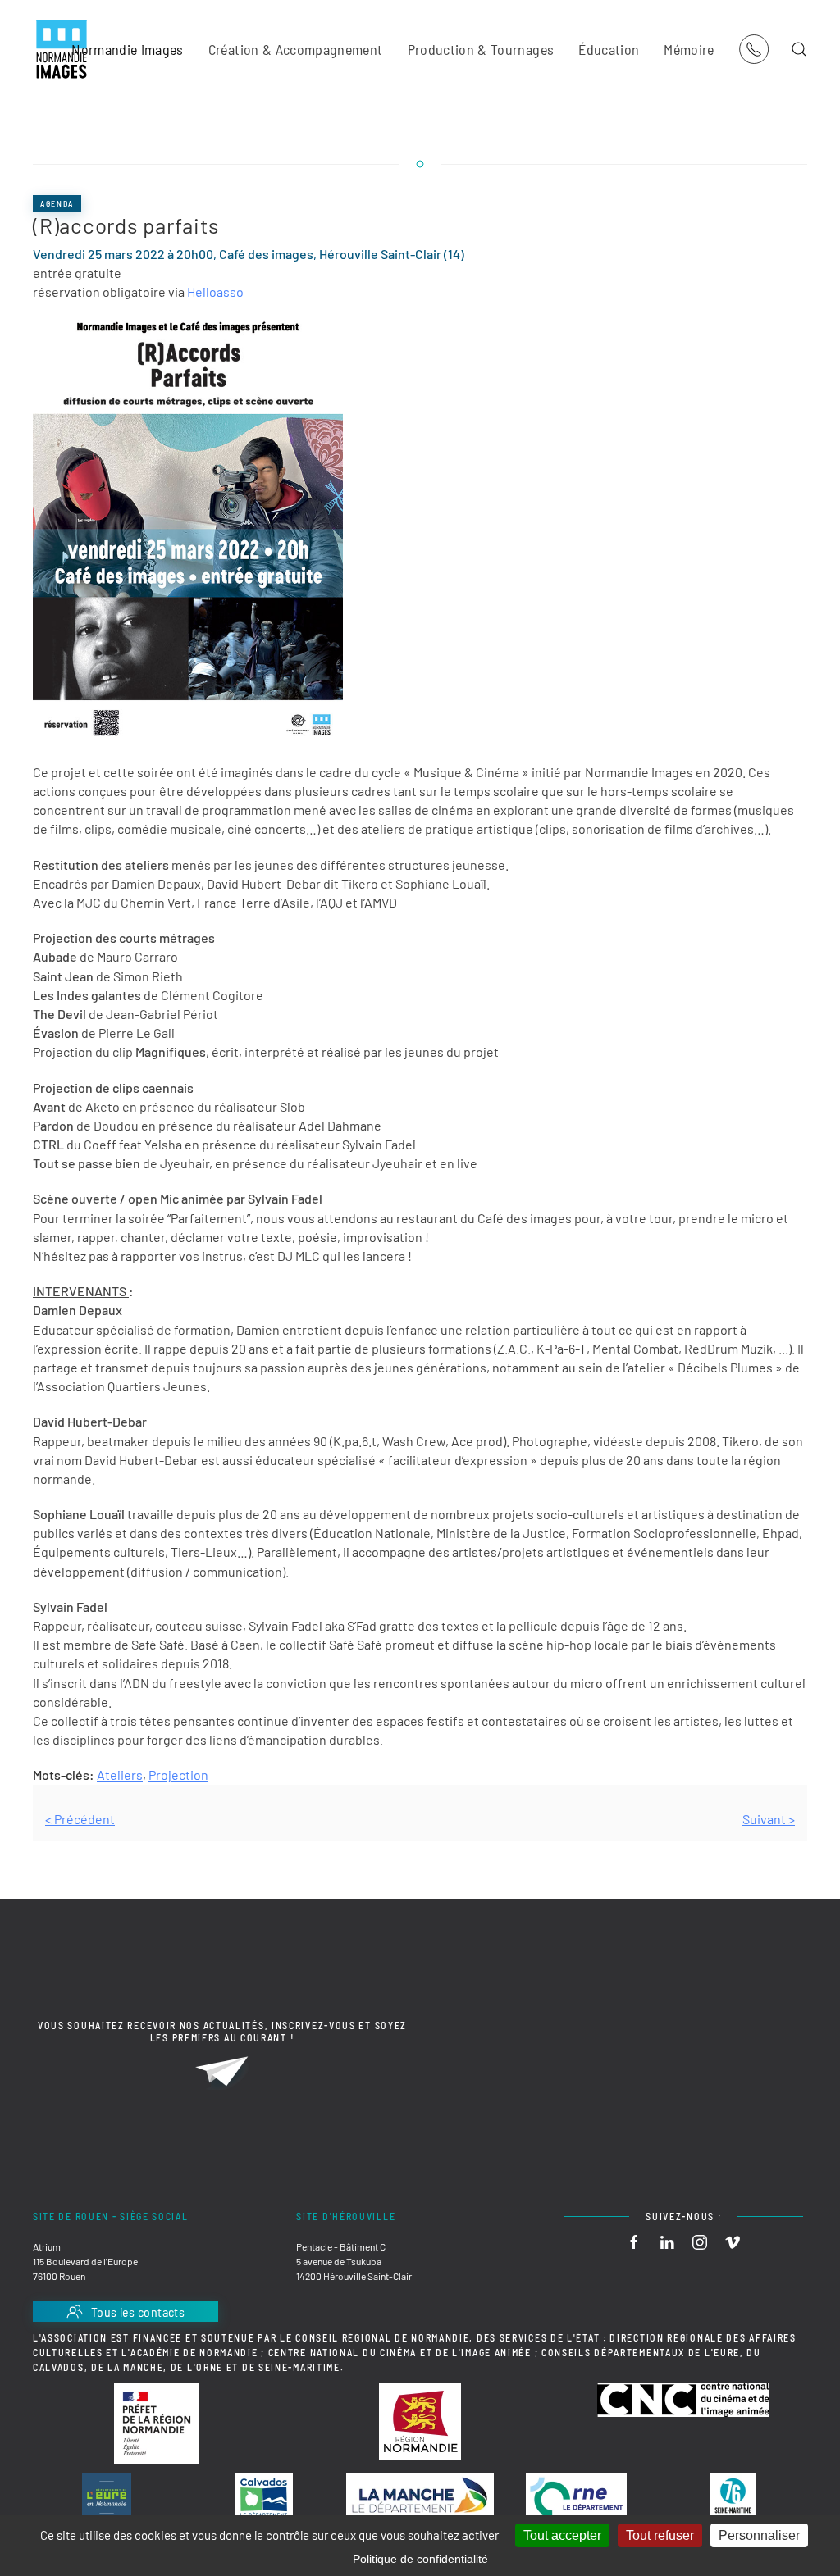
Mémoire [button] (689, 49)
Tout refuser (660, 2535)
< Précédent (80, 1819)
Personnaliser (759, 2535)
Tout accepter (562, 2535)
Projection (178, 1775)
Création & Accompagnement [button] (296, 49)
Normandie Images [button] (128, 49)
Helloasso (215, 291)
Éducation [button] (609, 49)
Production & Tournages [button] (481, 49)
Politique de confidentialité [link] (420, 2559)
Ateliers (120, 1775)
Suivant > (769, 1819)
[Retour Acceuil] (62, 49)
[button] (799, 49)
